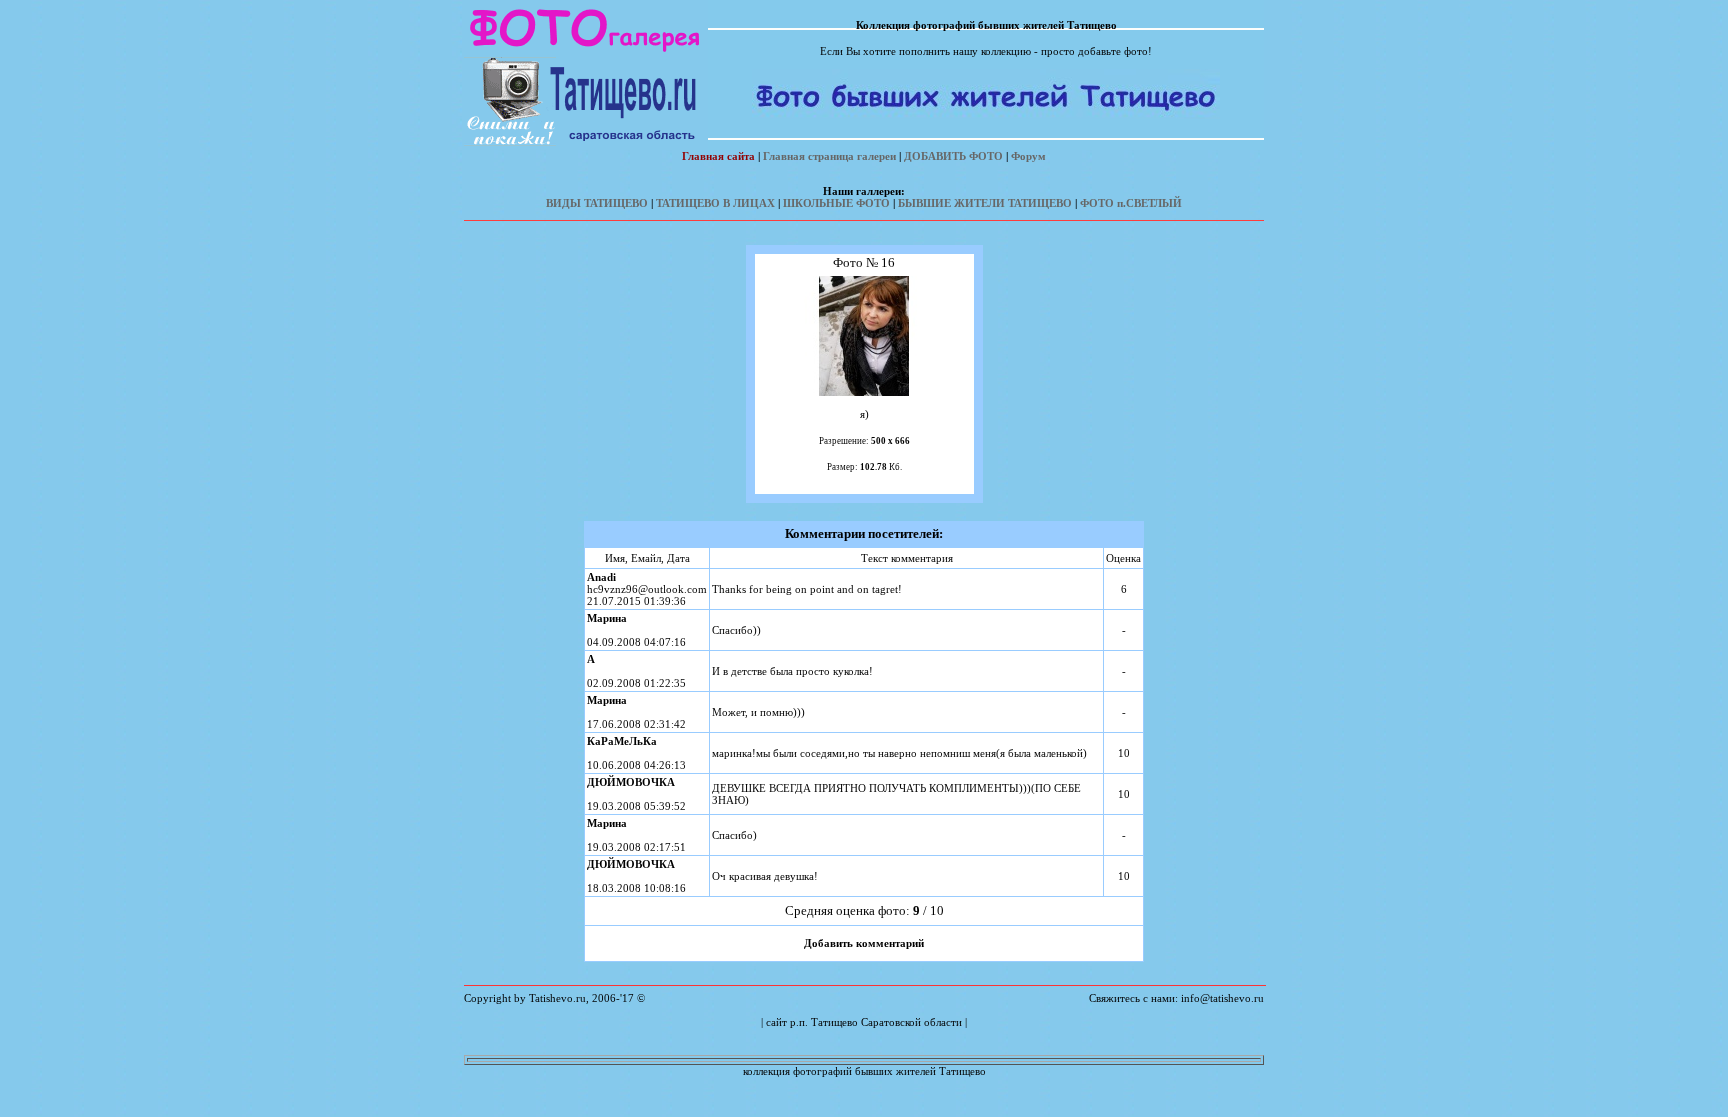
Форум (1028, 156)
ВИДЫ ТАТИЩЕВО (597, 203)
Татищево (834, 1022)
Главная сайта (718, 156)
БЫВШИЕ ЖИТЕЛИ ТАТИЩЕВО (985, 203)
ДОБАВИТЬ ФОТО (953, 156)
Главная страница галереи (829, 156)
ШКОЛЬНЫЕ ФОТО (836, 203)
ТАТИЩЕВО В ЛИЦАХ (715, 203)
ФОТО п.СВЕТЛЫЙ (1131, 203)
